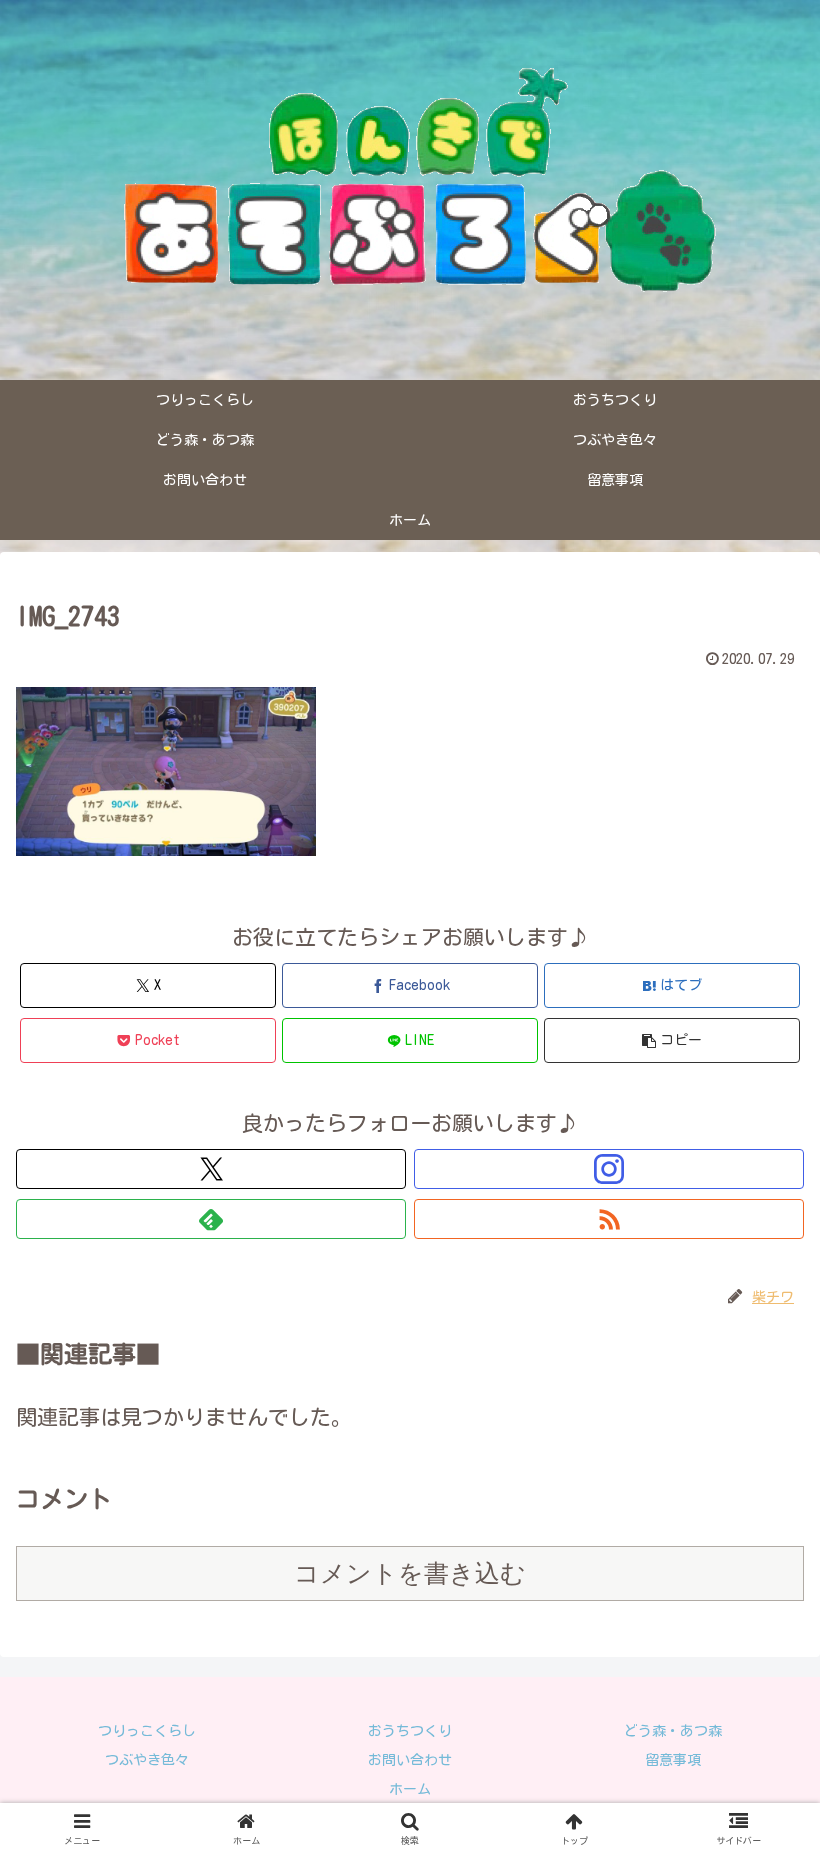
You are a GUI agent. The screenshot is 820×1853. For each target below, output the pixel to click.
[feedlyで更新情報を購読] (211, 1219)
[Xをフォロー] (211, 1169)
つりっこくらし (147, 1731)
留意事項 (673, 1760)
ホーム (410, 1789)
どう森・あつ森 (673, 1731)
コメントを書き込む (410, 1573)
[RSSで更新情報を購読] (609, 1219)
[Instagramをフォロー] (609, 1169)
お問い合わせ (410, 1760)
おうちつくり (410, 1731)
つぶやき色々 (147, 1760)
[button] (672, 1040)
